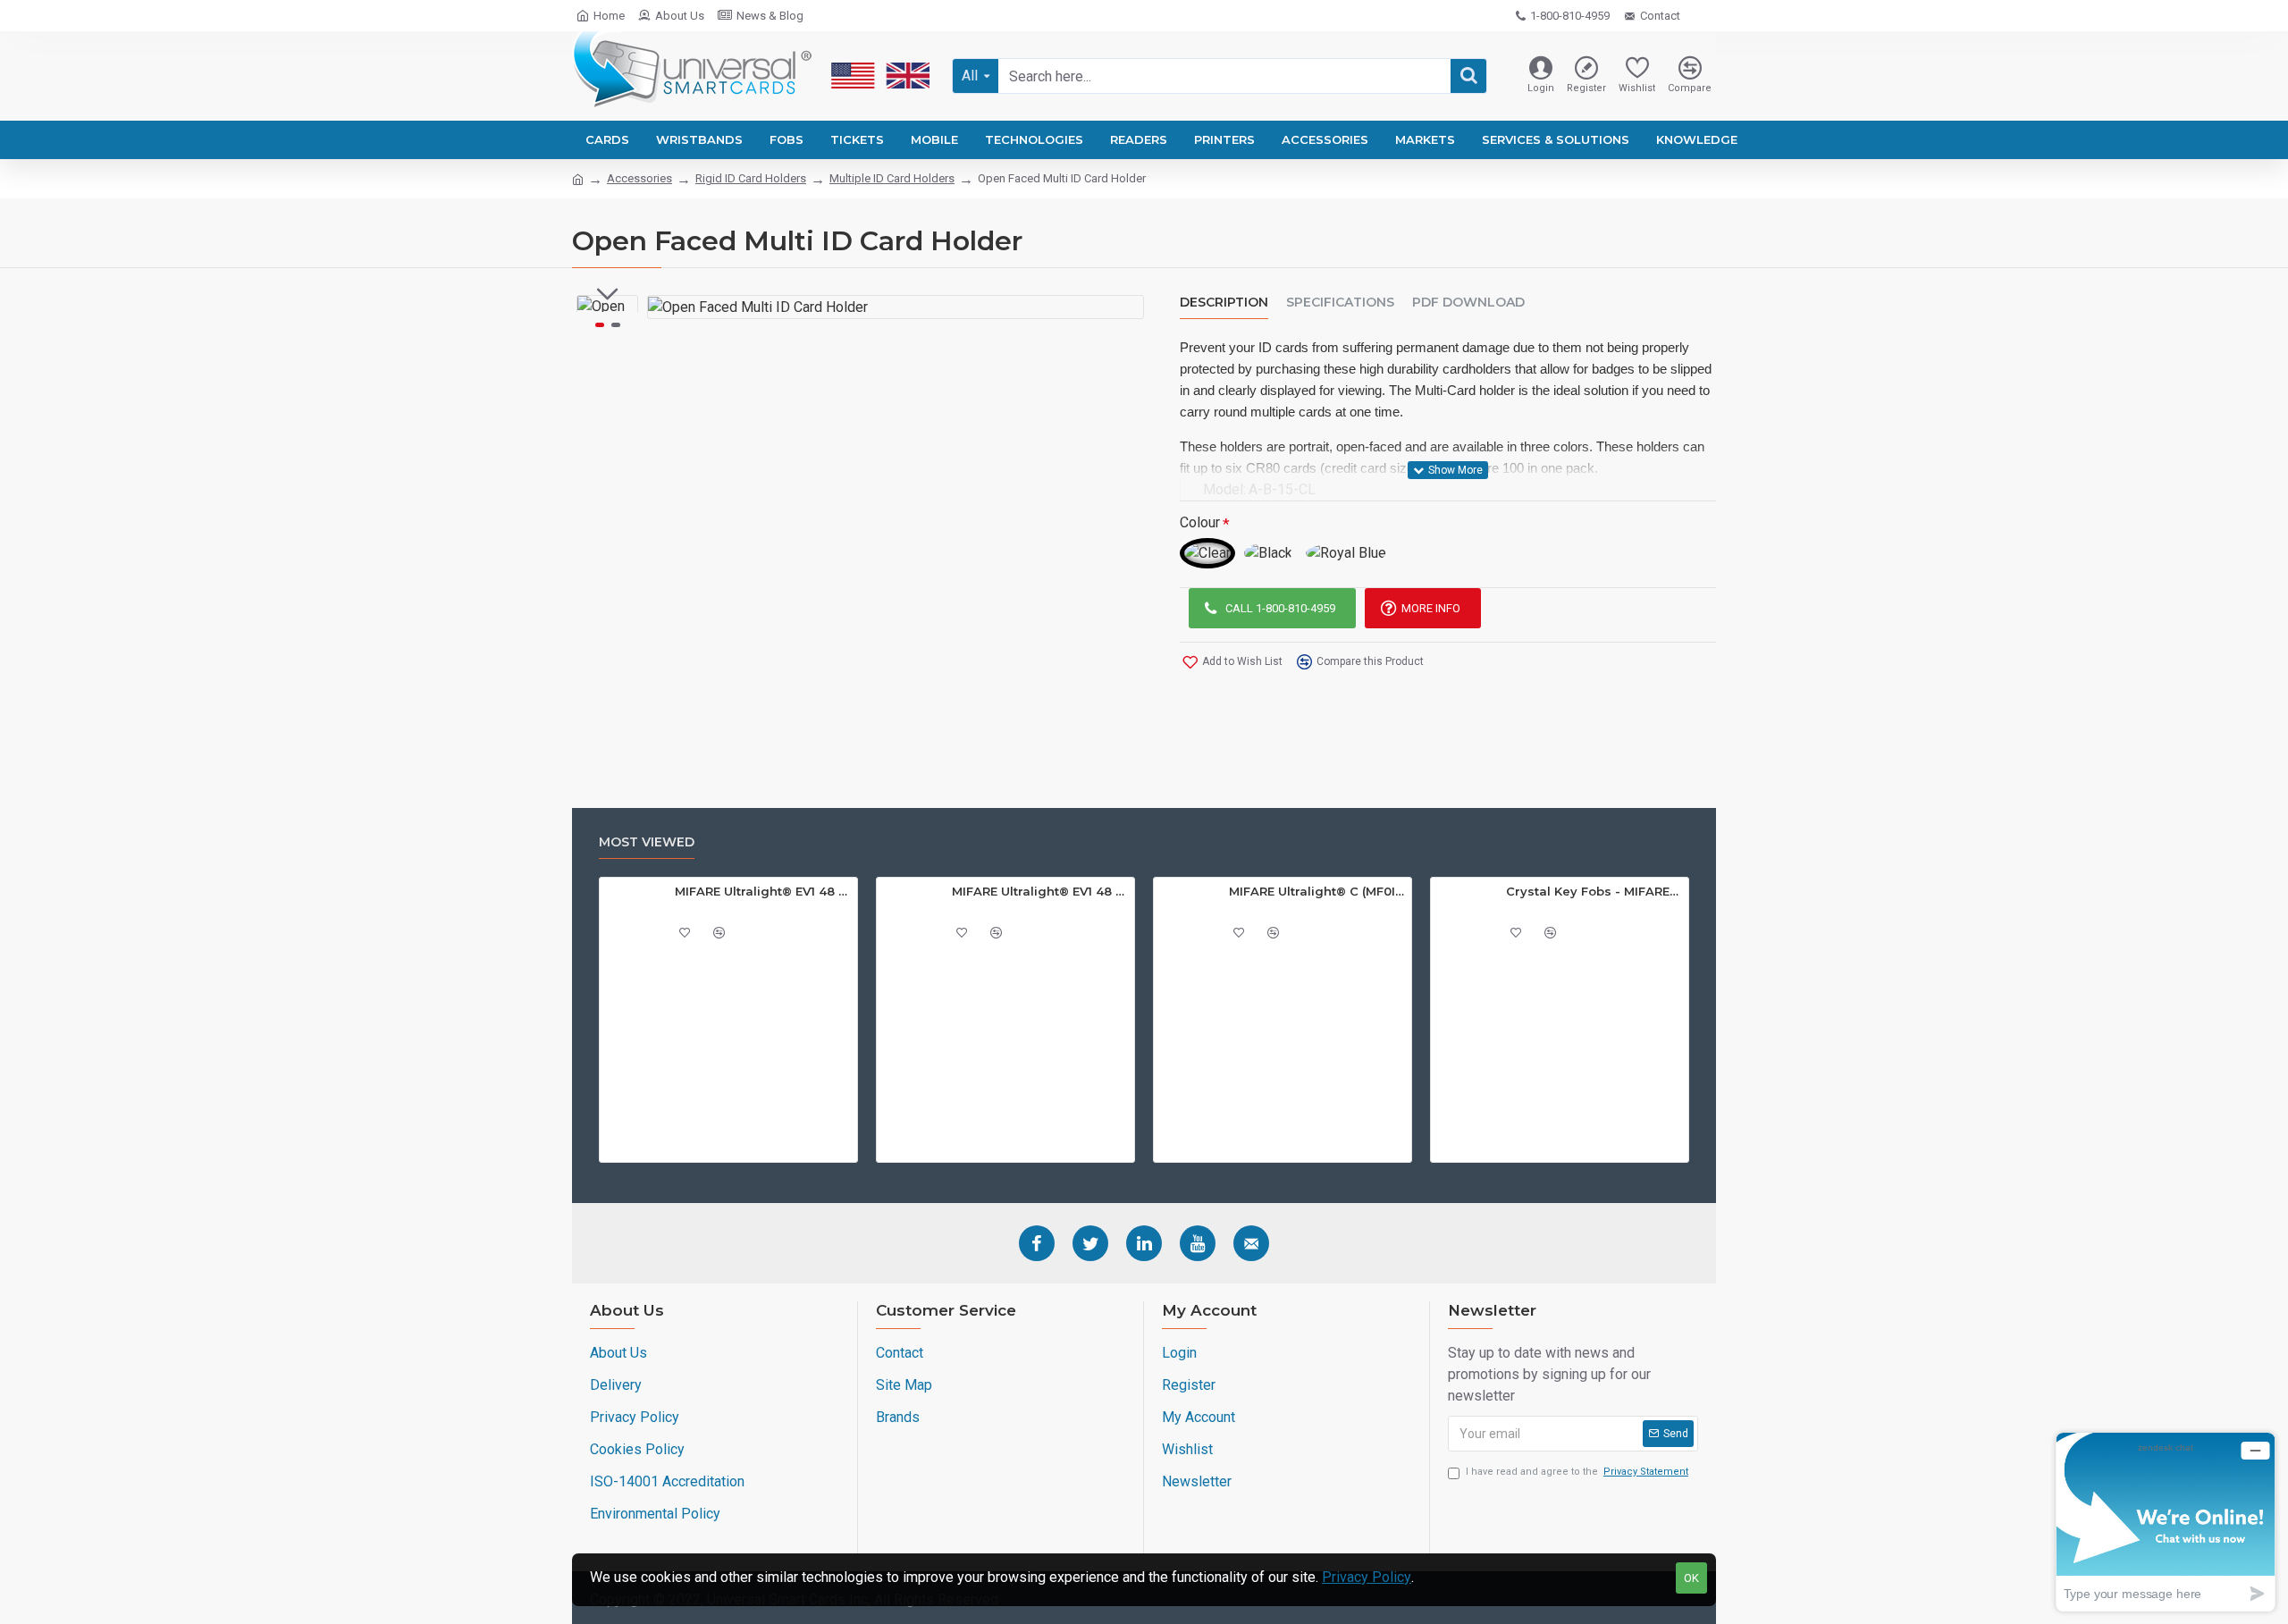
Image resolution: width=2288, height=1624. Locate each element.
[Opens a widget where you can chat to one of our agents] (2166, 1522)
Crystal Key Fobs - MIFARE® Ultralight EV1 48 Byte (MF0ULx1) (1594, 891)
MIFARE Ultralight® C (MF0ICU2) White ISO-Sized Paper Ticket (1317, 891)
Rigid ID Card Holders (751, 178)
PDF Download (1468, 303)
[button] (608, 294)
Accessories (639, 178)
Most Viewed (647, 842)
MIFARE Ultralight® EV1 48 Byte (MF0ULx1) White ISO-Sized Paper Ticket (763, 891)
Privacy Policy (1367, 1577)
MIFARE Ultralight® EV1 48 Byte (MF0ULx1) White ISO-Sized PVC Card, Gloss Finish (1040, 891)
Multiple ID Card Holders (892, 178)
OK (1691, 1578)
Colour (1200, 522)
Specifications (1340, 303)
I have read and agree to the (1577, 1472)
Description (1224, 303)
